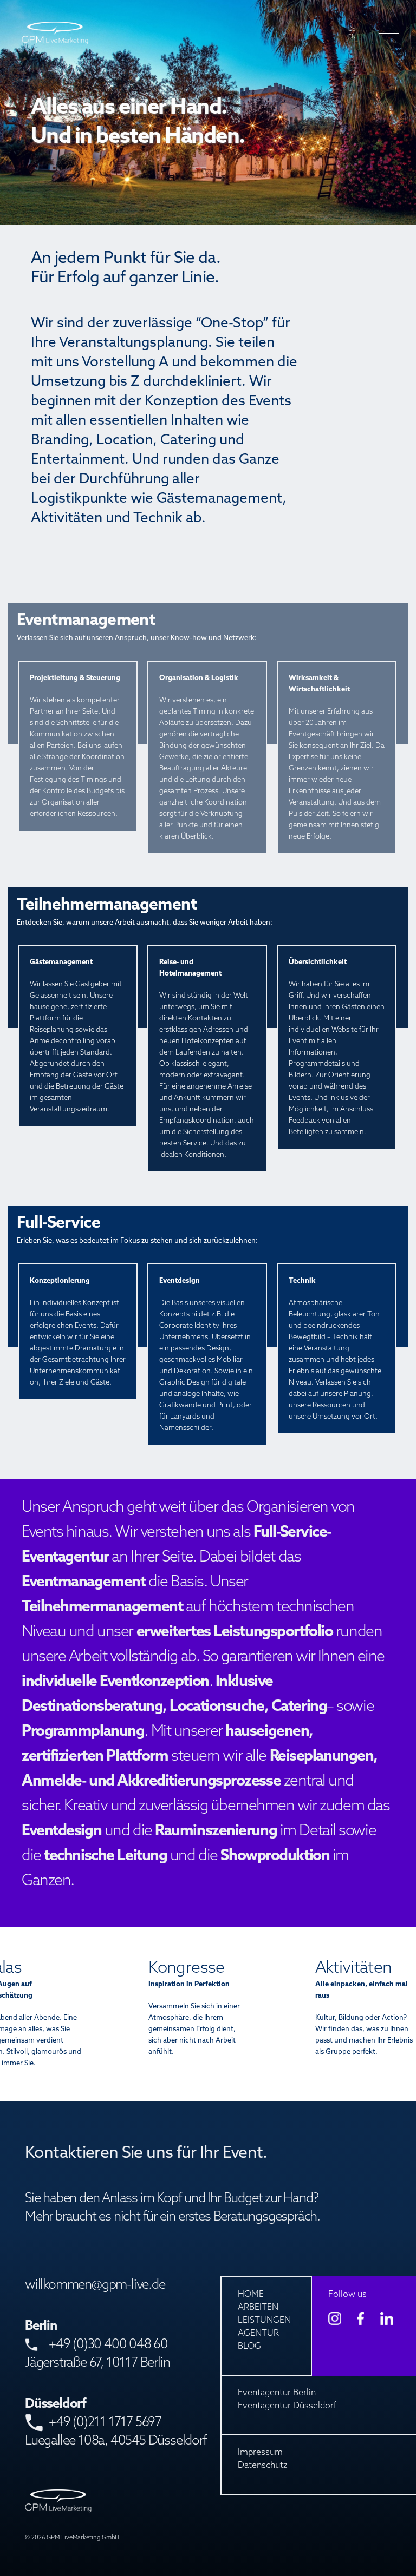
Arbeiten (258, 2308)
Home (251, 2295)
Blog (249, 2347)
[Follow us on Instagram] (335, 2318)
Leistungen (264, 2321)
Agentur (258, 2334)
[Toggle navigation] (385, 34)
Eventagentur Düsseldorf (287, 2406)
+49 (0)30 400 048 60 (108, 2345)
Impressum (260, 2453)
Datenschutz (263, 2466)
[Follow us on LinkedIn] (387, 2318)
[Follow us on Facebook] (361, 2318)
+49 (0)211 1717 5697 (105, 2423)
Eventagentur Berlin (277, 2393)
